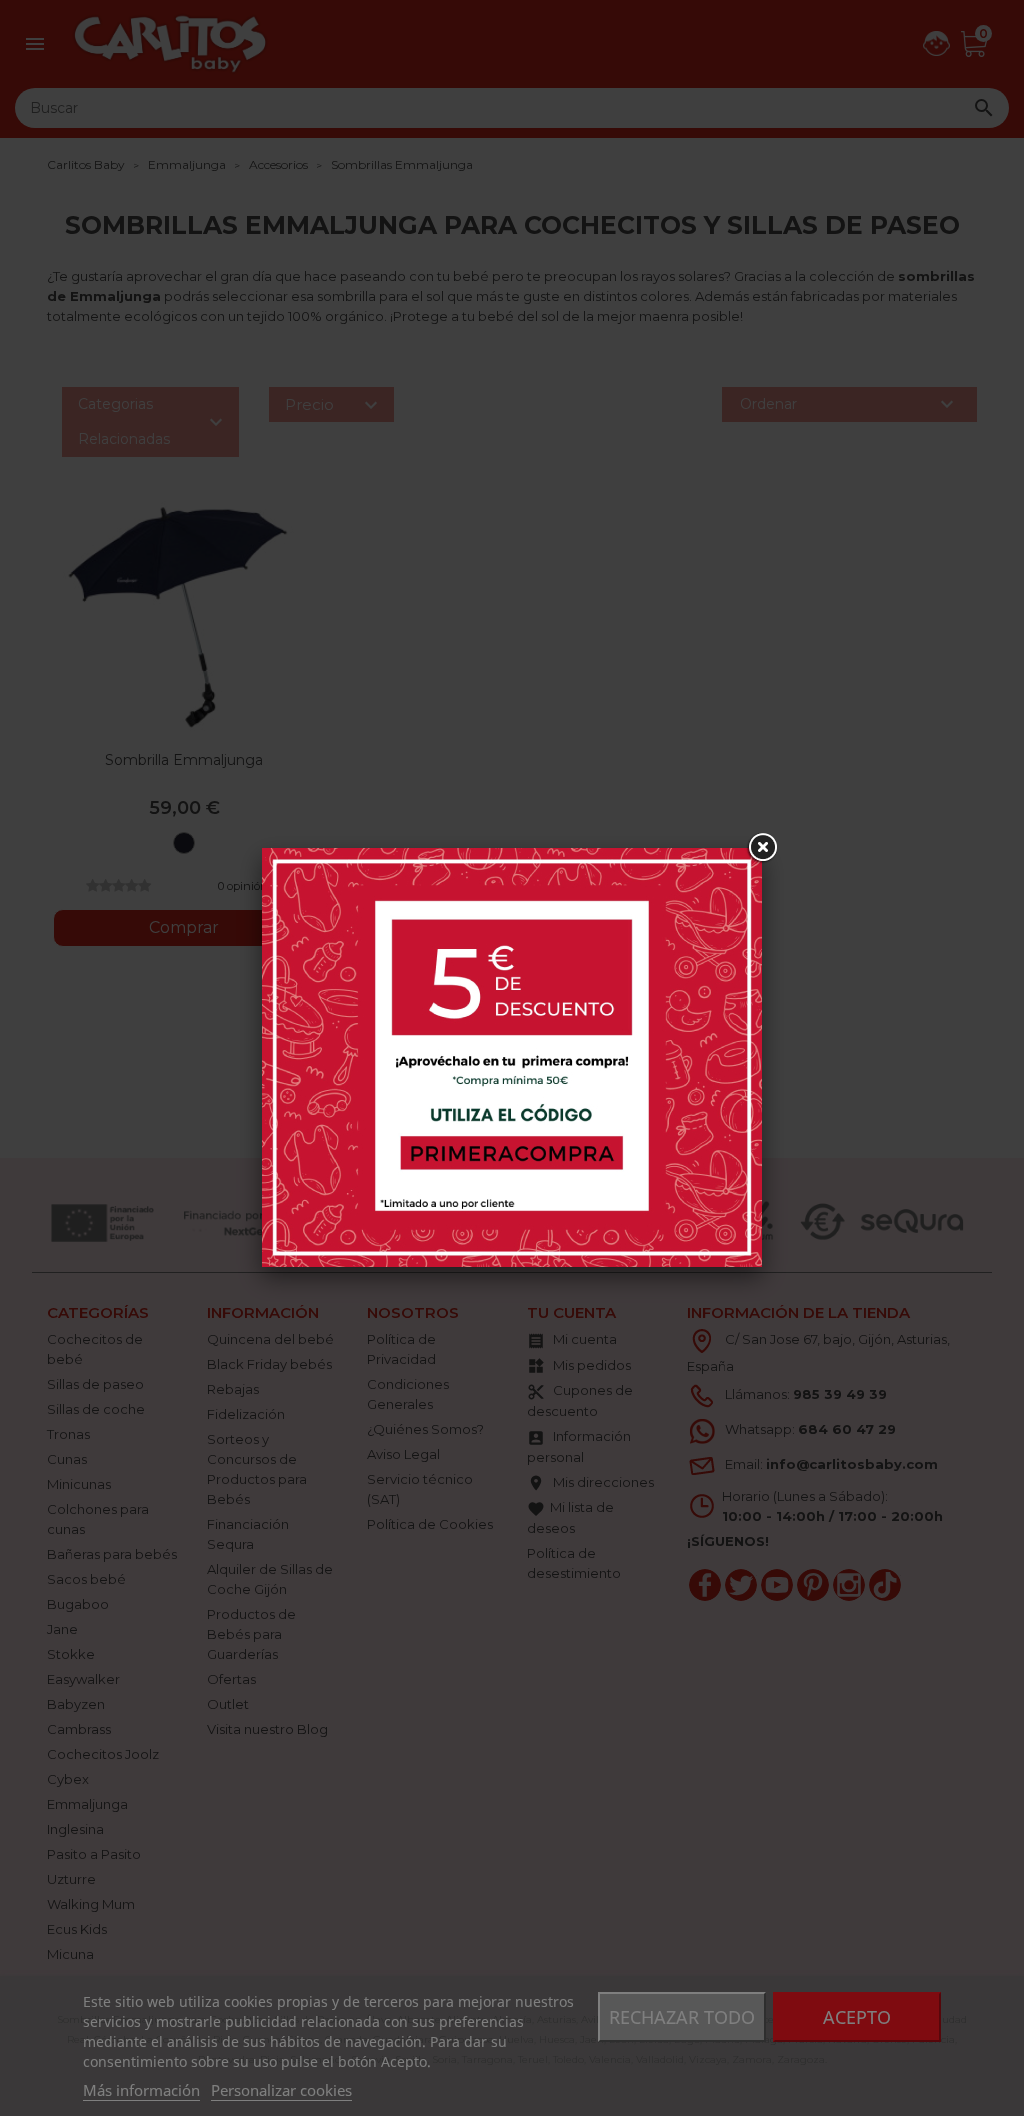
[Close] (762, 848)
